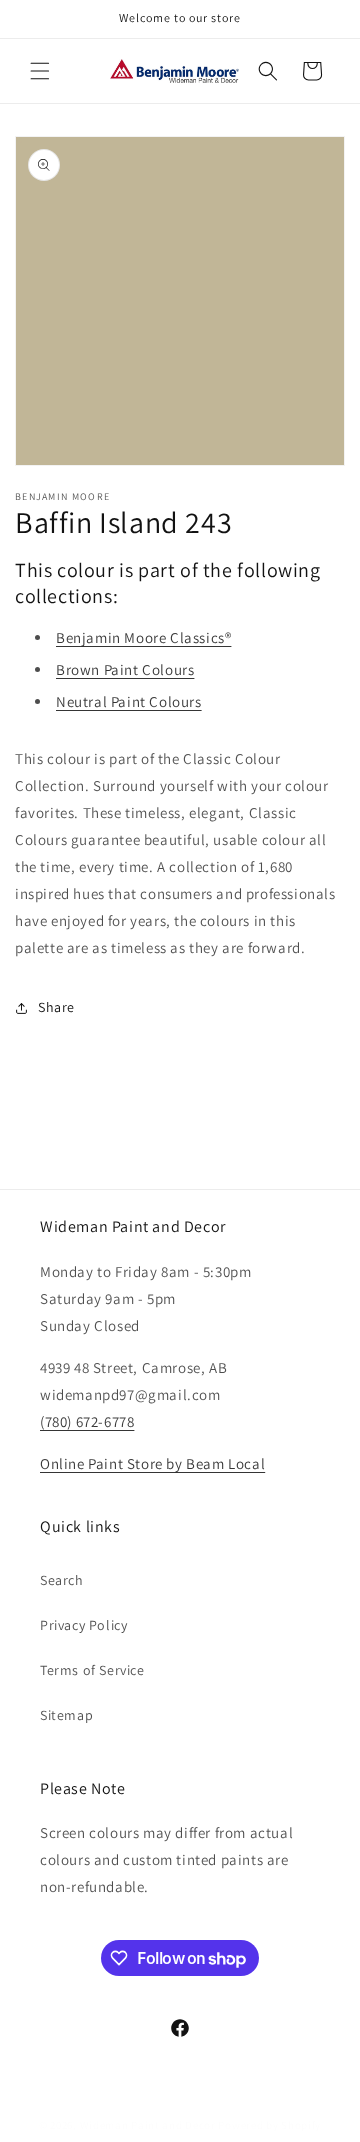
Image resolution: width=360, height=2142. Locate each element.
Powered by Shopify (269, 2125)
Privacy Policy (83, 1625)
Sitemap (66, 1715)
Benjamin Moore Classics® (143, 637)
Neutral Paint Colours (129, 701)
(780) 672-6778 (87, 1421)
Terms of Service (92, 1670)
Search (62, 1580)
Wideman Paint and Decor (148, 2125)
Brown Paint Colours (125, 669)
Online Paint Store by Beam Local (152, 1463)
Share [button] (56, 1007)
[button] (40, 71)
